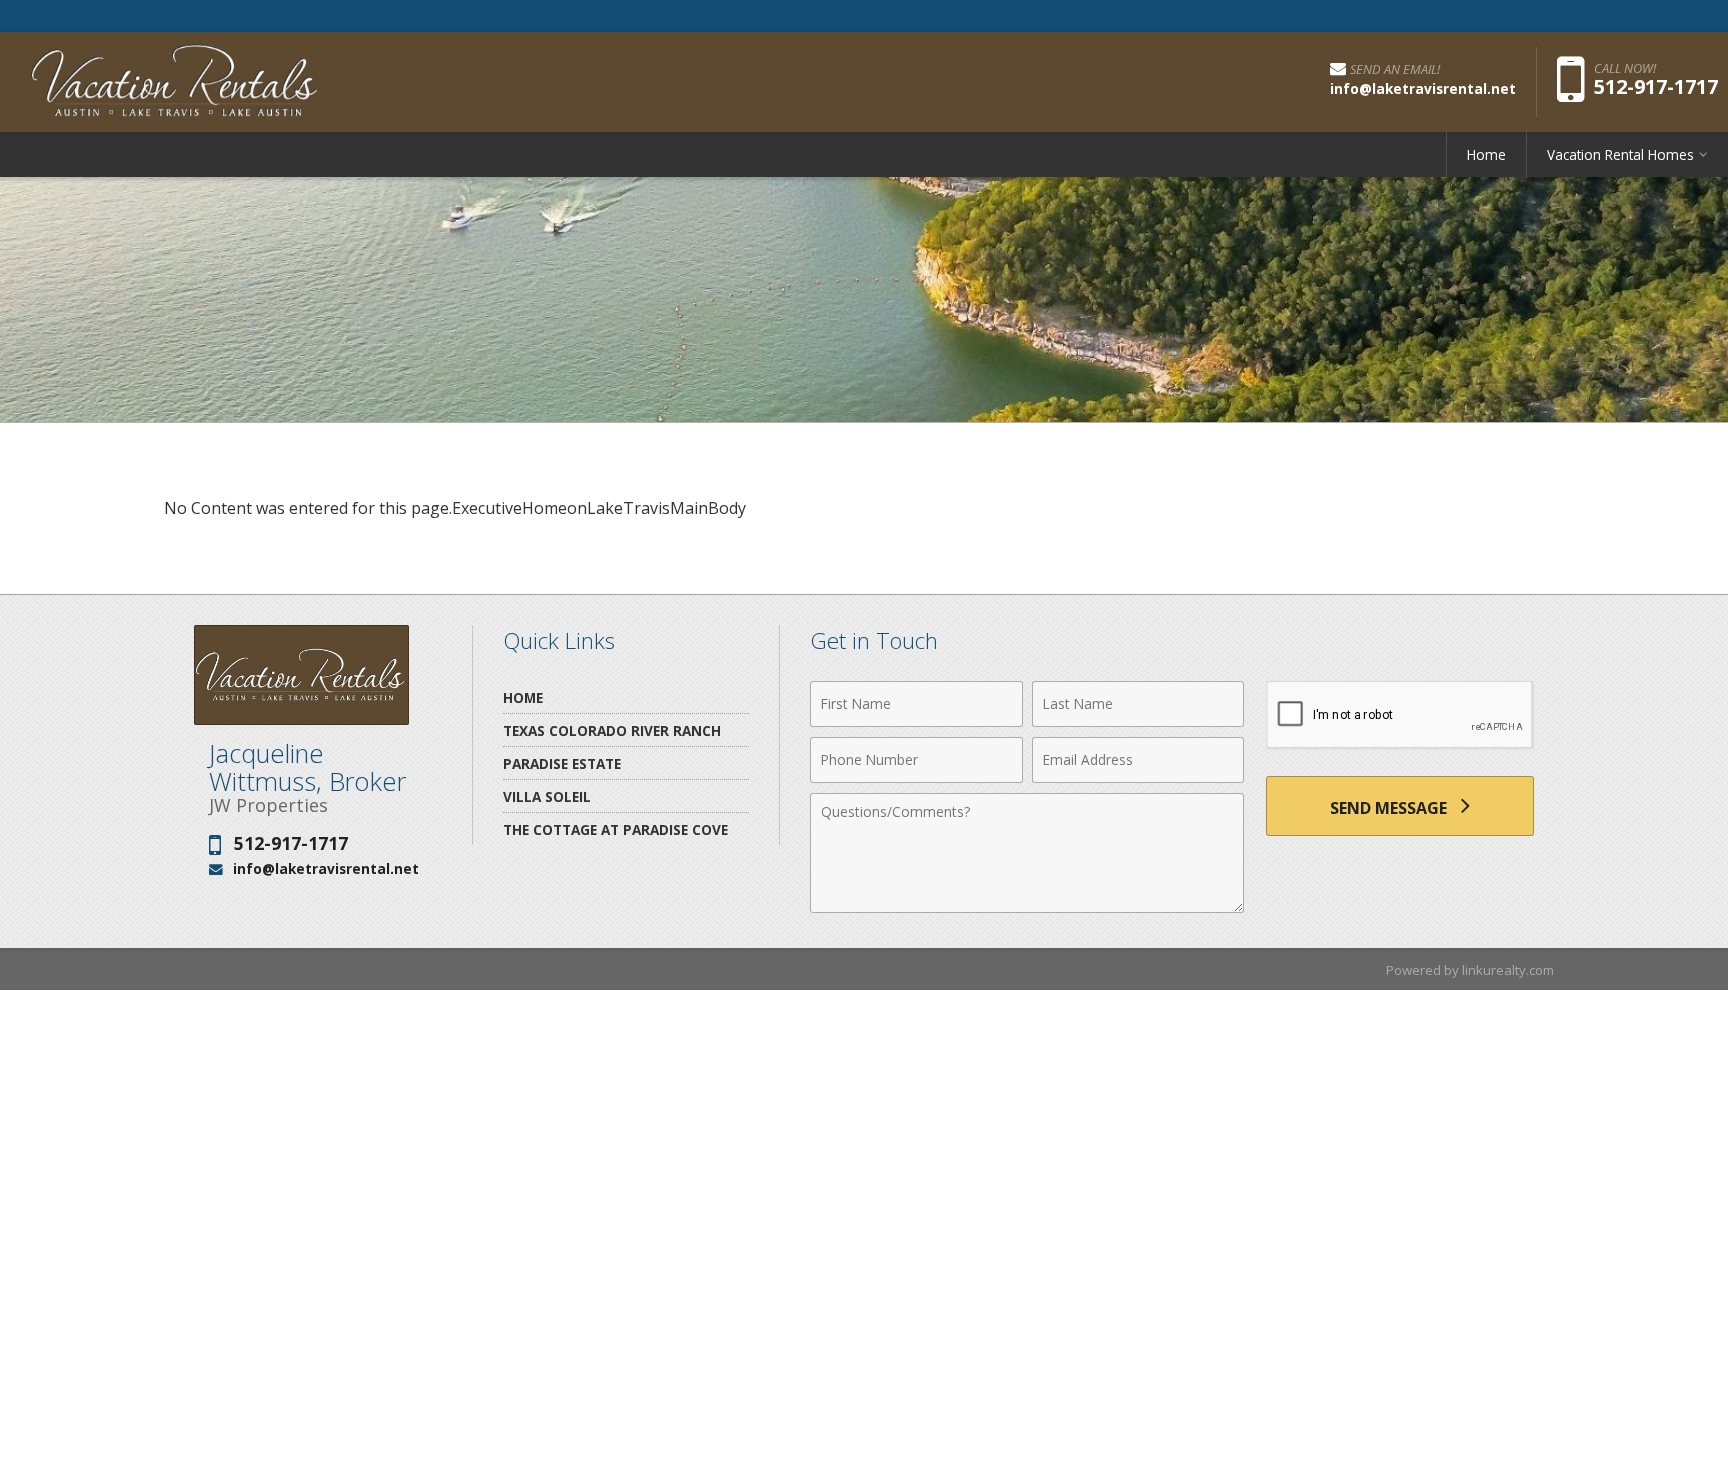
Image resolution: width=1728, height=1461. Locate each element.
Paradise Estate (562, 763)
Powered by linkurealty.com (1470, 970)
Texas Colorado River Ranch (612, 730)
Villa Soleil (547, 796)
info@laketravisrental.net (326, 868)
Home (1486, 154)
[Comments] (1027, 907)
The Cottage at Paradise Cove (615, 829)
